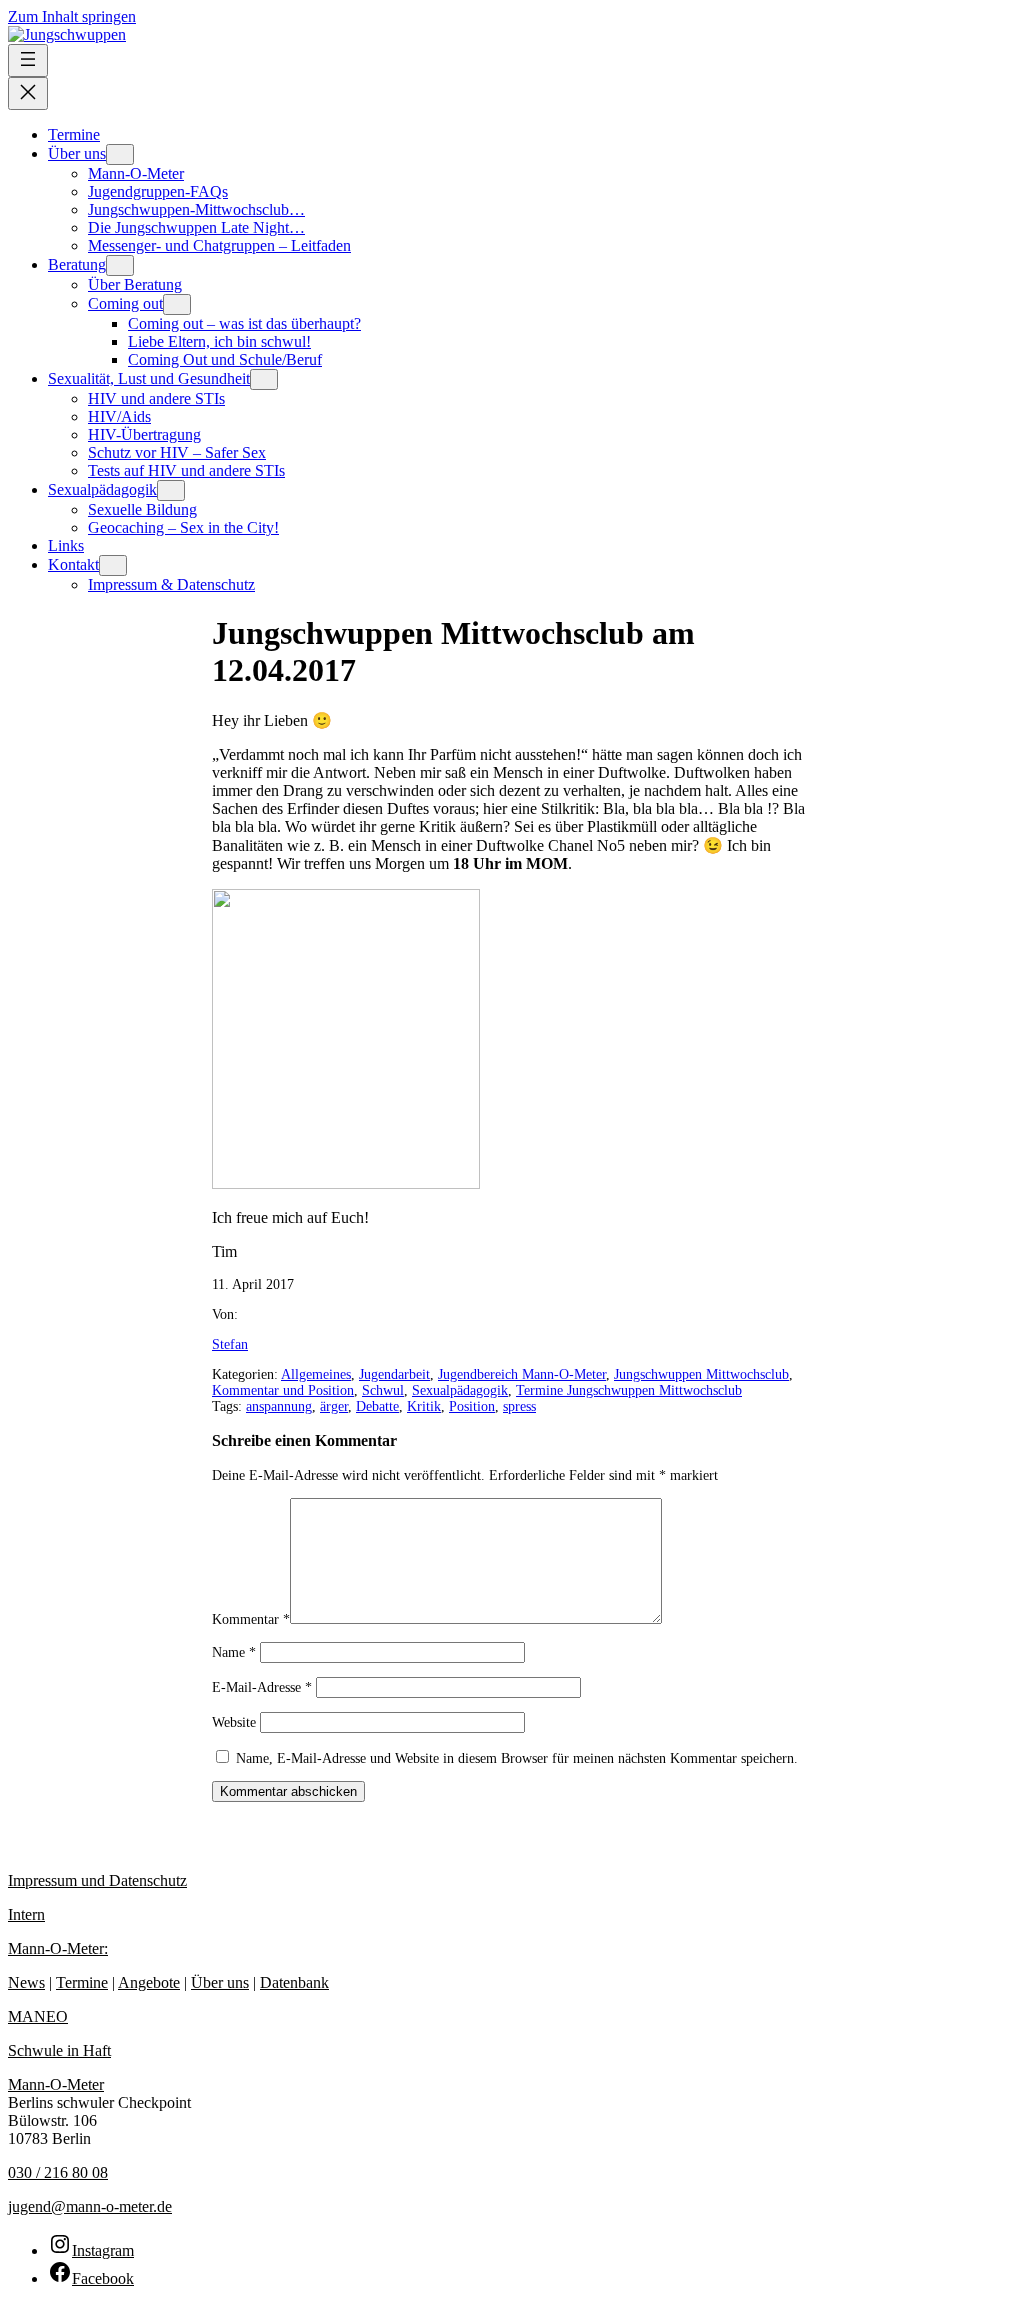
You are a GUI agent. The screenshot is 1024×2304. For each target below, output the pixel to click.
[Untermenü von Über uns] (120, 154)
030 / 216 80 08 (58, 2172)
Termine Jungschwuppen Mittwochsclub (629, 1390)
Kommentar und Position (283, 1390)
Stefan (230, 1344)
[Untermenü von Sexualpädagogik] (171, 490)
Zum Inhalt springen (72, 16)
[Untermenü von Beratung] (120, 265)
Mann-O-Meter (56, 2084)
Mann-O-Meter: (58, 1948)
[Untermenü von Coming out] (177, 304)
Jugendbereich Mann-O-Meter (522, 1374)
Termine (82, 1982)
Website (234, 1722)
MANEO (38, 2016)
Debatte (377, 1406)
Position (472, 1406)
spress (519, 1406)
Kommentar (251, 1619)
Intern (26, 1914)
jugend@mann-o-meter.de (90, 2206)
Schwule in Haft (59, 2050)
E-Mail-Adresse (262, 1687)
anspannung (279, 1406)
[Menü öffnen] (28, 60)
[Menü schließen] (28, 93)
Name (234, 1652)
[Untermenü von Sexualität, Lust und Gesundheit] (264, 379)
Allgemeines (316, 1374)
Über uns (220, 1982)
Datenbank (294, 1982)
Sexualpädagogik (460, 1390)
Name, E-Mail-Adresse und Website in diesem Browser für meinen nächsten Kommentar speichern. (517, 1758)
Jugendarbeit (394, 1374)
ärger (334, 1406)
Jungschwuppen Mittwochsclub (701, 1374)
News (26, 1982)
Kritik (424, 1406)
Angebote (149, 1982)
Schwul (383, 1390)
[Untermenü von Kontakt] (113, 565)
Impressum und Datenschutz (97, 1880)
